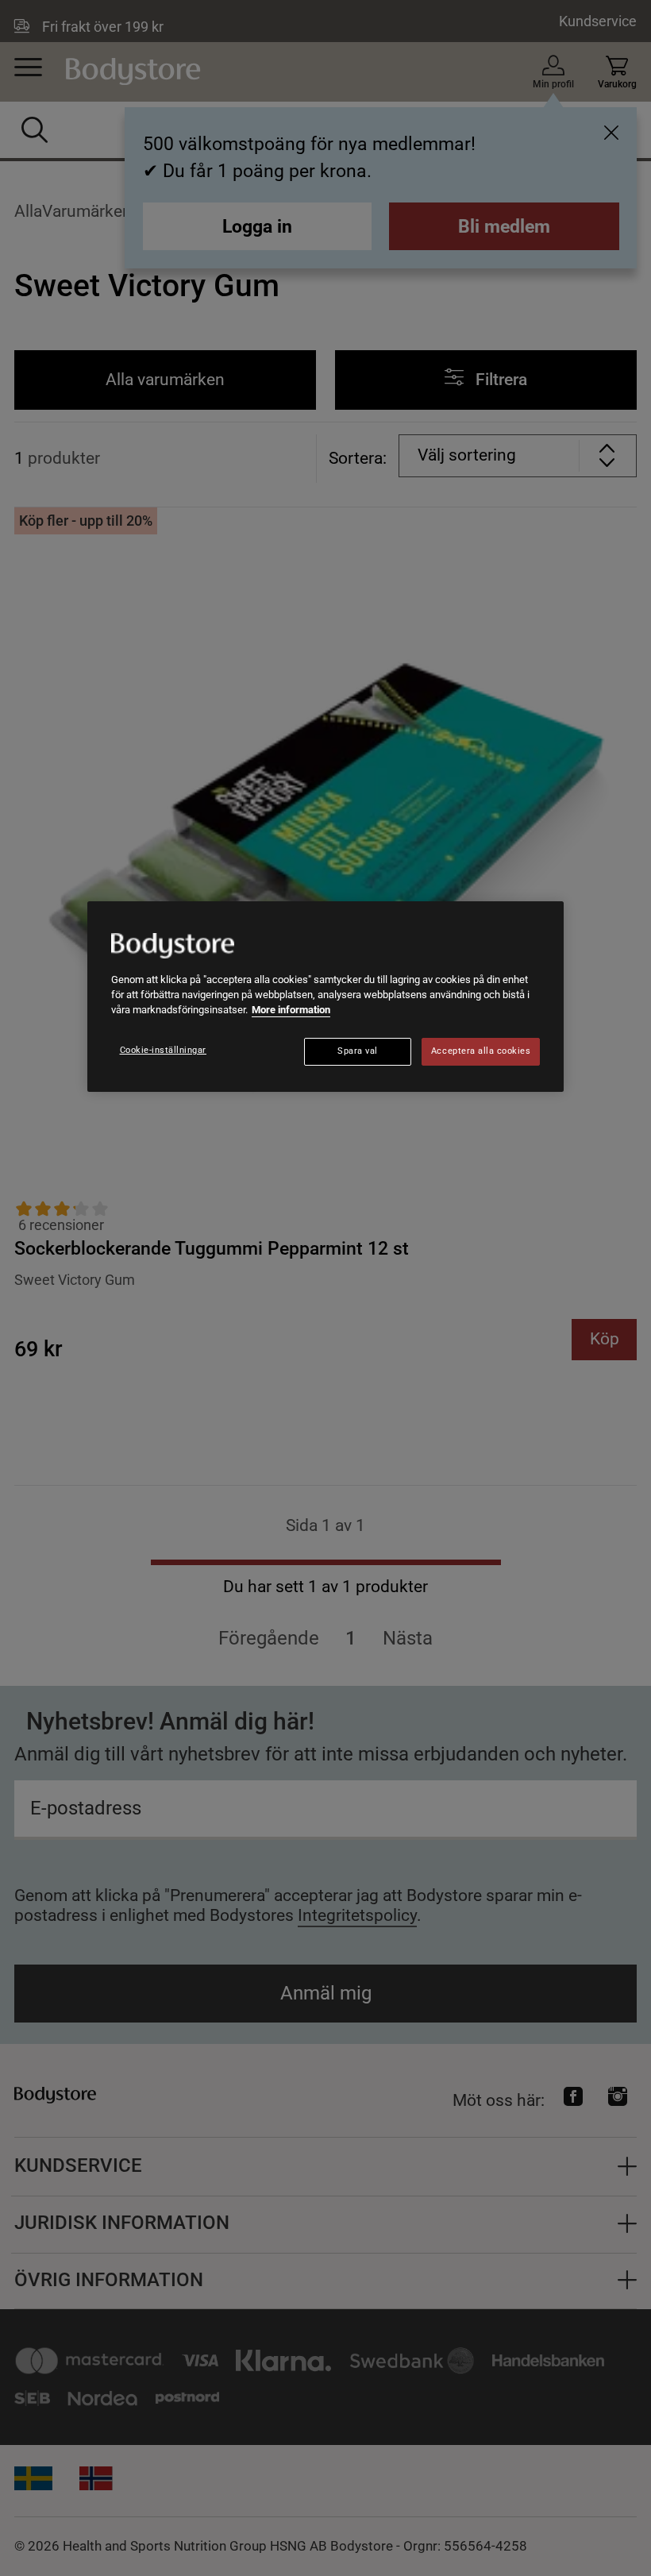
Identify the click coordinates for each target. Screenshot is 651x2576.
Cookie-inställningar (164, 1050)
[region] (325, 997)
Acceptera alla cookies (481, 1051)
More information (291, 1010)
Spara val (358, 1051)
